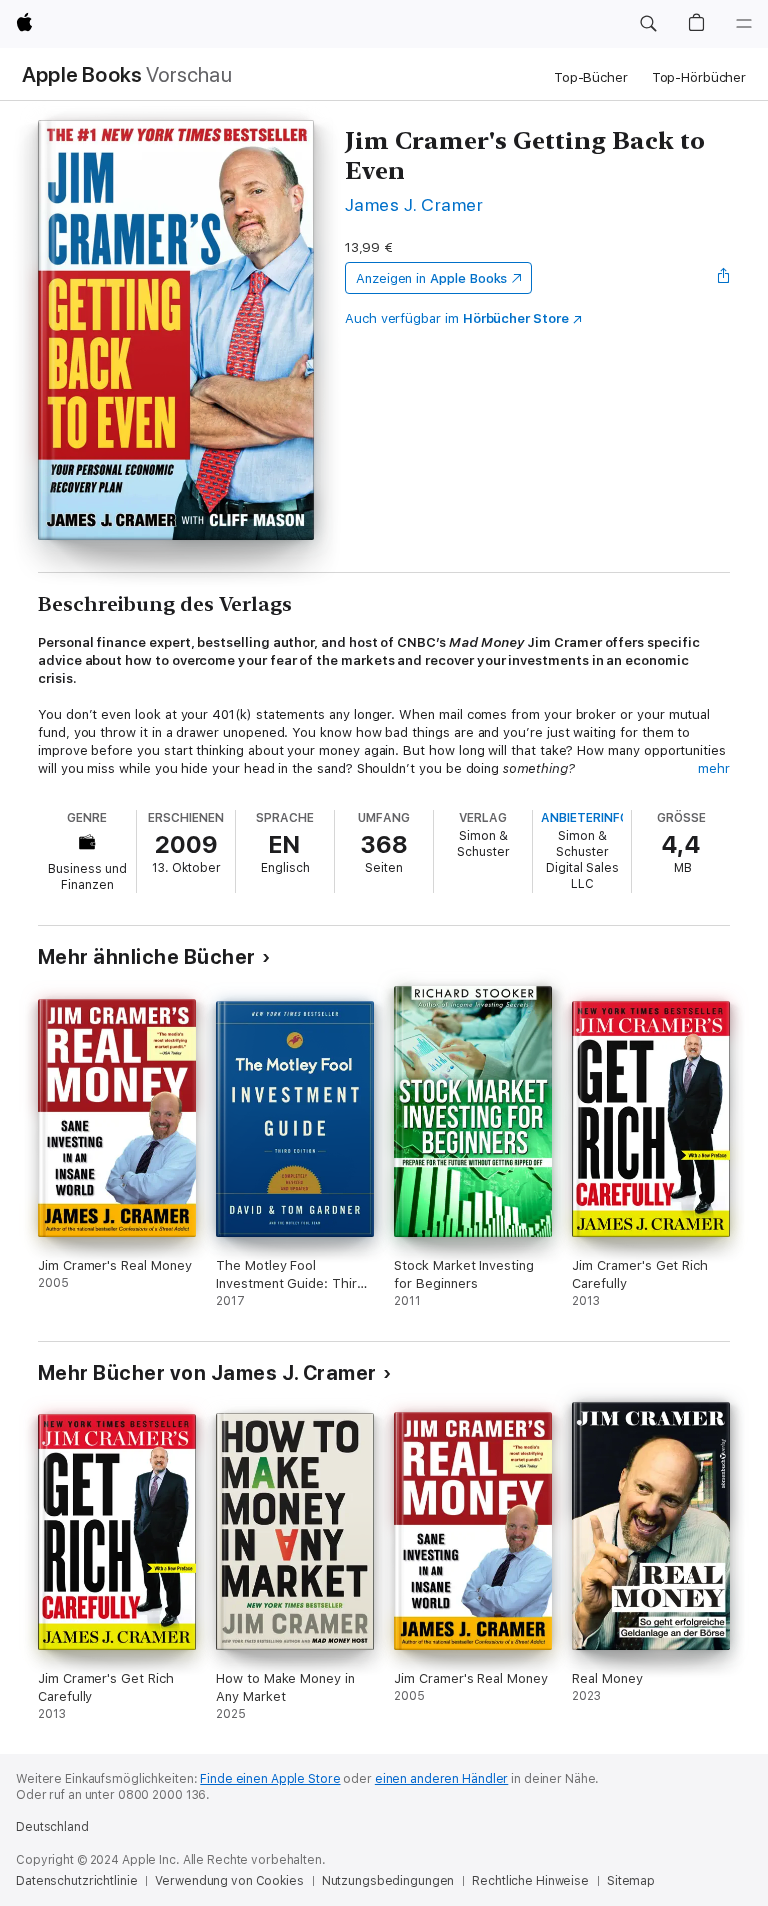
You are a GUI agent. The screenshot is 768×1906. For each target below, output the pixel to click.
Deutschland (52, 1827)
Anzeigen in (432, 278)
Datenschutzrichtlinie (76, 1881)
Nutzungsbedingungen (388, 1881)
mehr (714, 768)
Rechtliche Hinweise (530, 1881)
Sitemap (631, 1881)
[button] (648, 24)
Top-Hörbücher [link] (699, 77)
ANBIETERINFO (585, 818)
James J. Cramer (414, 204)
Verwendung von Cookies (229, 1881)
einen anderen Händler (441, 1779)
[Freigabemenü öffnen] (724, 278)
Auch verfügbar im (457, 318)
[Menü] (744, 24)
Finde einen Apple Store (270, 1779)
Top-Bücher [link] (591, 77)
